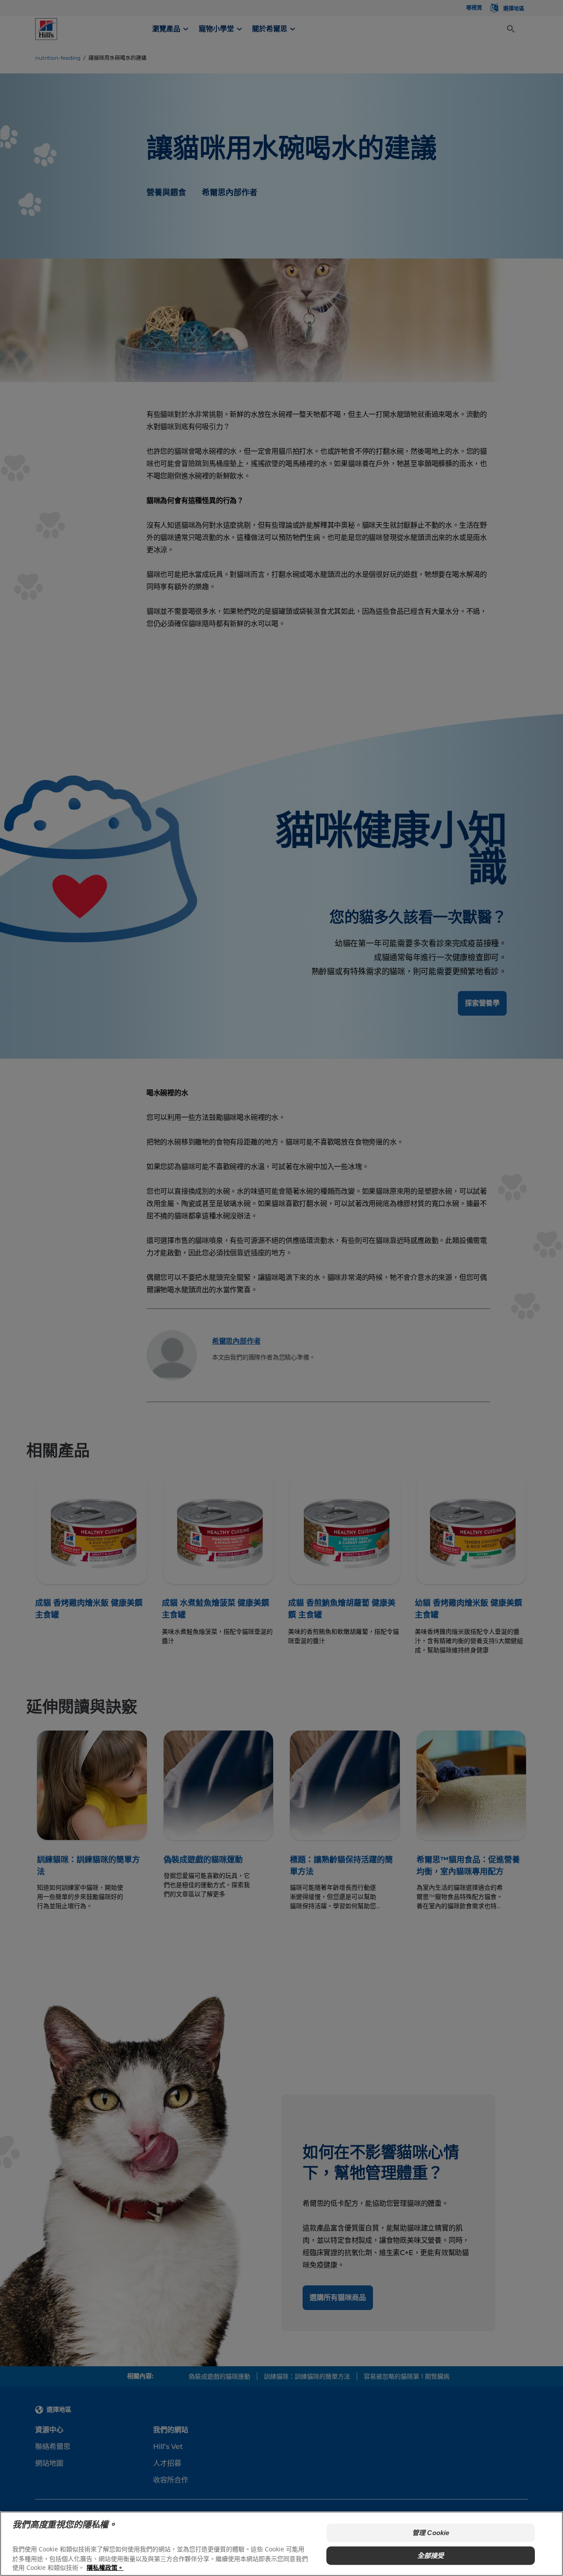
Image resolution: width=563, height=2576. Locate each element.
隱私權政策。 (105, 2567)
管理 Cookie (431, 2533)
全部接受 (431, 2556)
